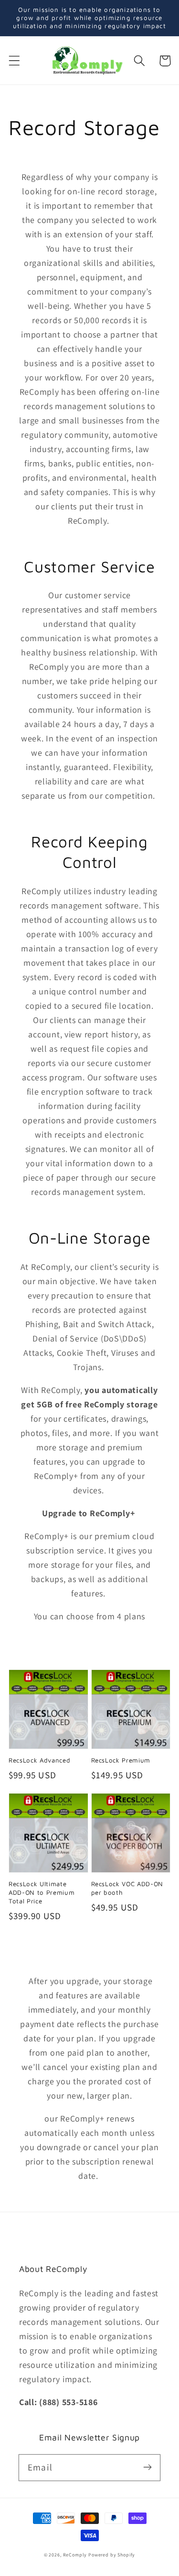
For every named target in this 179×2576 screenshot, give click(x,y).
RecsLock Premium (121, 1760)
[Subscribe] (147, 2467)
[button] (15, 61)
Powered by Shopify (112, 2555)
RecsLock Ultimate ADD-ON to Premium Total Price (42, 1892)
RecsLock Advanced (39, 1760)
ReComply (75, 2555)
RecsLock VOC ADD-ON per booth (127, 1888)
